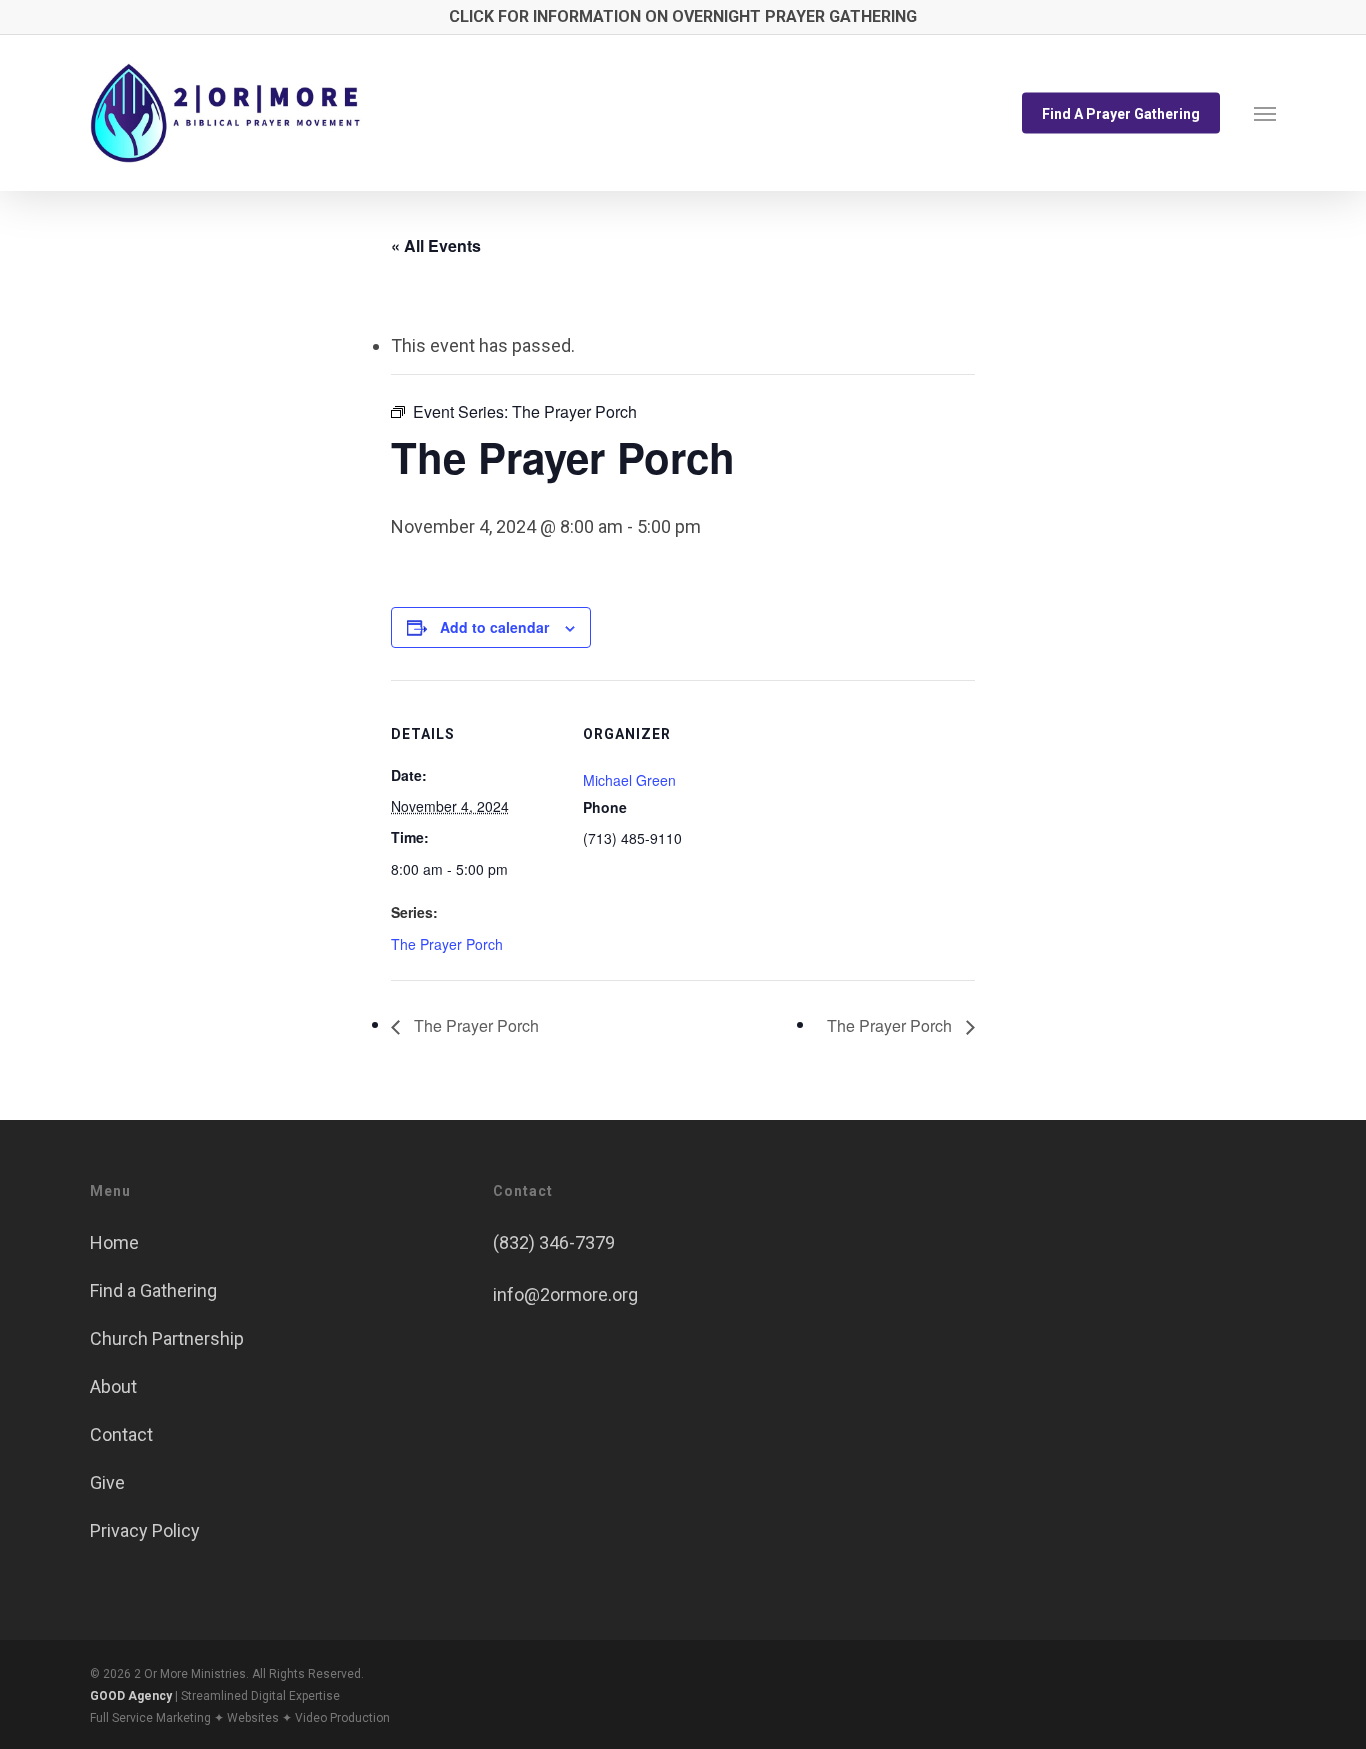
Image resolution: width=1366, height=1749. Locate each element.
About (113, 1386)
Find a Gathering (153, 1290)
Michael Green (629, 780)
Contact (121, 1434)
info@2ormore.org (565, 1294)
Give (107, 1482)
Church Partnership (167, 1338)
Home (114, 1242)
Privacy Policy (145, 1530)
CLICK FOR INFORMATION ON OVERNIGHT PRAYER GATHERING (683, 16)
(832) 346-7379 (554, 1242)
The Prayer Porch (447, 944)
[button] (1265, 113)
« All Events (436, 245)
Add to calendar (494, 627)
